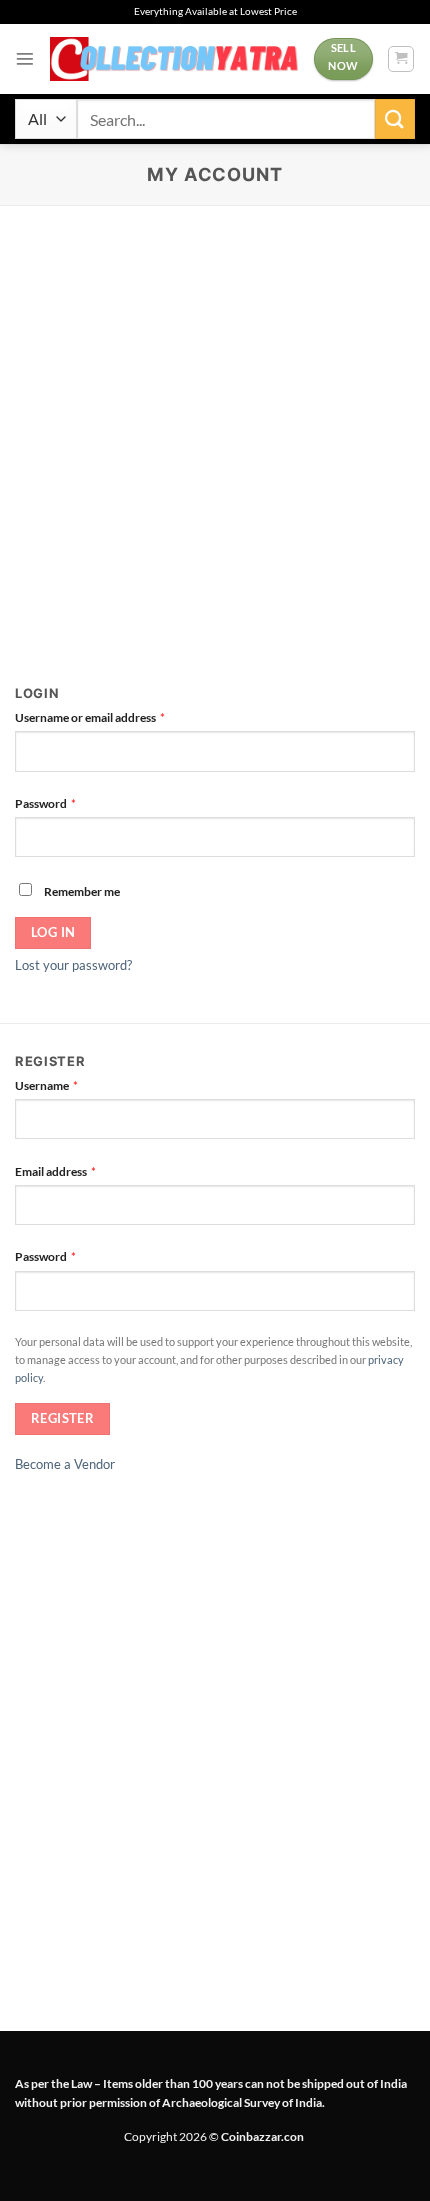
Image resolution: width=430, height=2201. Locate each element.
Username (70, 1084)
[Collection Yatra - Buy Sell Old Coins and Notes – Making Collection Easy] (174, 59)
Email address (79, 1170)
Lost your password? (73, 965)
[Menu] (25, 59)
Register (62, 1418)
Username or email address (114, 716)
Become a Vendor (65, 1464)
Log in (53, 932)
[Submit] (395, 118)
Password (69, 802)
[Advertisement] (215, 431)
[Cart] (401, 59)
